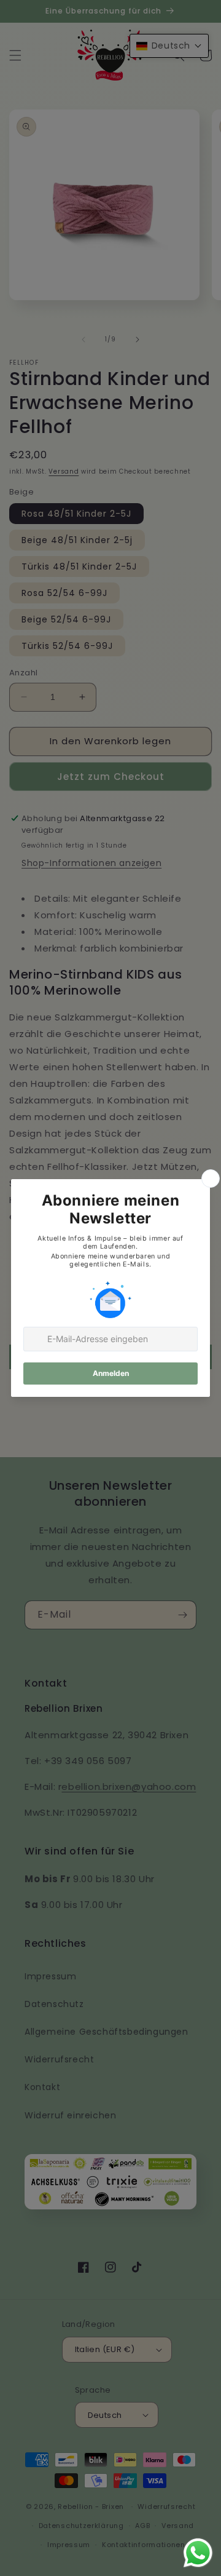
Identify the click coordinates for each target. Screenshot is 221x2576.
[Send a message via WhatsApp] (198, 2553)
